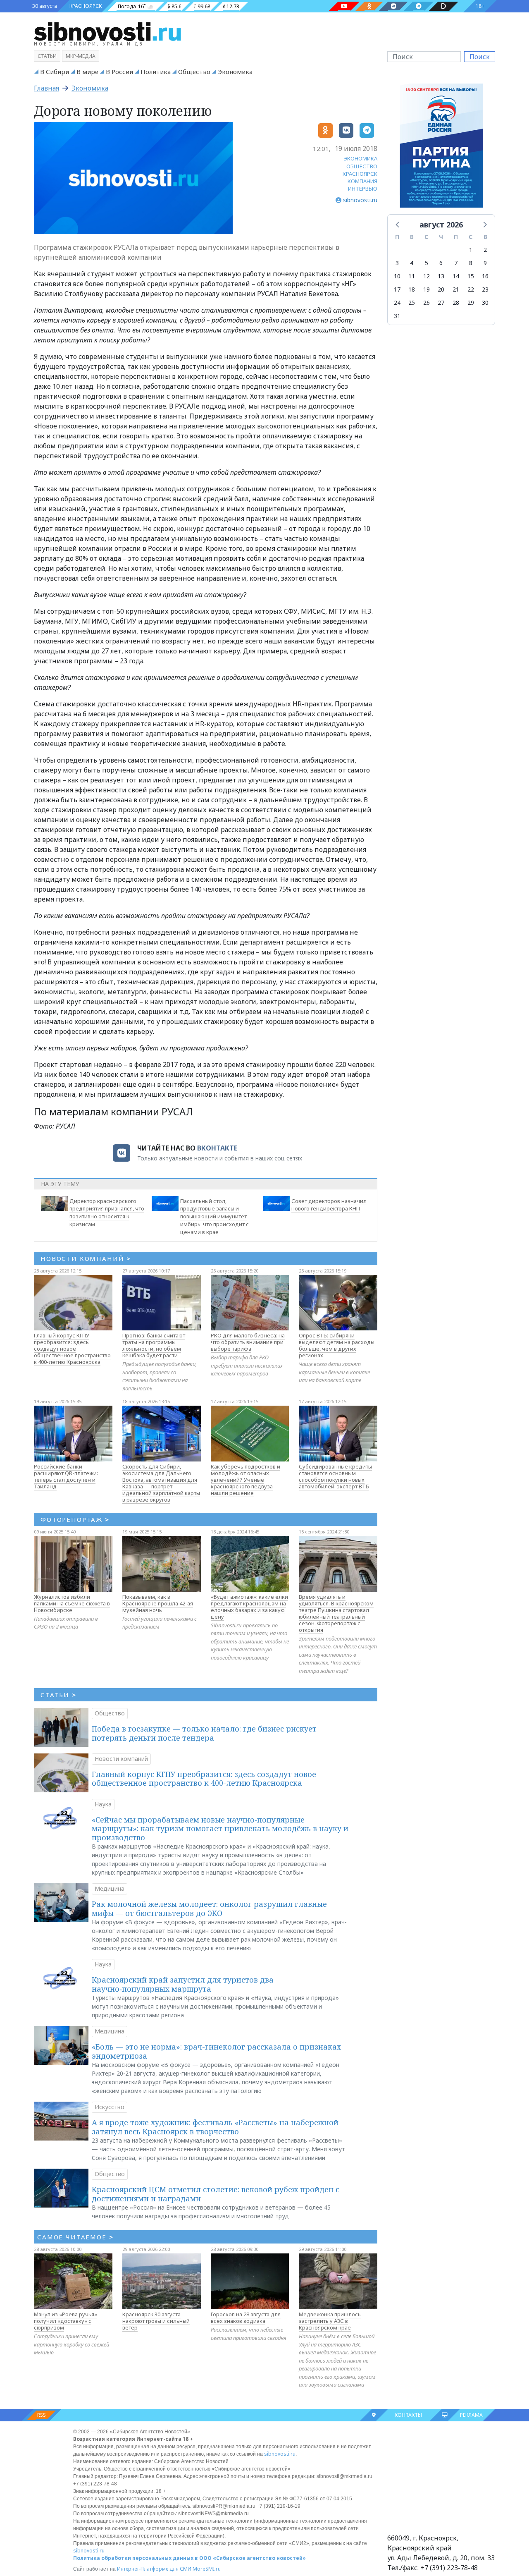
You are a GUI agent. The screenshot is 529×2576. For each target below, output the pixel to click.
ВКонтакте (217, 1148)
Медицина (110, 1888)
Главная (46, 88)
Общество (194, 72)
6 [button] (441, 263)
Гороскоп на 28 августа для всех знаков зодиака (246, 2318)
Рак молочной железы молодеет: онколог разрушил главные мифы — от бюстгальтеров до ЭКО (209, 1909)
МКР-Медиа (81, 56)
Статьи (47, 56)
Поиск (480, 57)
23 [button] (485, 289)
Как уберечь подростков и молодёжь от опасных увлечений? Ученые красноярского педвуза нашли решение (245, 1480)
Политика (156, 72)
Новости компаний (121, 1759)
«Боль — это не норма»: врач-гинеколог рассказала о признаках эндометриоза (216, 2051)
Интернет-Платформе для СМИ (154, 2569)
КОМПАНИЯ (362, 181)
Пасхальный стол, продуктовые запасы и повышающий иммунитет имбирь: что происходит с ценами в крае (214, 1216)
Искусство (110, 2107)
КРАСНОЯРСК (86, 6)
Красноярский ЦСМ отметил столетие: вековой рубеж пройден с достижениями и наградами (216, 2194)
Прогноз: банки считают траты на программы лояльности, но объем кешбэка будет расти (154, 1345)
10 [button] (397, 276)
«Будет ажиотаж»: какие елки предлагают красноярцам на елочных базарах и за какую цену (249, 1607)
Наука (103, 1804)
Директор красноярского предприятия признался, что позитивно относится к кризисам (107, 1213)
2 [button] (485, 250)
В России (119, 72)
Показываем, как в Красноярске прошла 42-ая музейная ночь (158, 1603)
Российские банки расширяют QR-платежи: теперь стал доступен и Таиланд (66, 1476)
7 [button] (456, 263)
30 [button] (485, 303)
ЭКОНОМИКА (361, 158)
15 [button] (471, 276)
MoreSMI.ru (207, 2569)
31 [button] (397, 316)
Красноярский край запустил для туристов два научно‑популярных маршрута (183, 1984)
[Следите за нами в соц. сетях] (344, 6)
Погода (127, 6)
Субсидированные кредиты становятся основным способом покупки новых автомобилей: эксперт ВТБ (335, 1476)
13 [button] (441, 276)
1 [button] (471, 250)
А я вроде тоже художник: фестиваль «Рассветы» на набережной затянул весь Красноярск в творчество (215, 2127)
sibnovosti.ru (280, 2454)
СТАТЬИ (58, 1695)
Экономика (235, 72)
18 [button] (412, 289)
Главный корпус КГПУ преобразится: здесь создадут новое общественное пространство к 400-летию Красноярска (72, 1349)
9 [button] (485, 263)
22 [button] (471, 289)
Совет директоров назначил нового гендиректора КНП (329, 1205)
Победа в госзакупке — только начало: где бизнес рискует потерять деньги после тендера (204, 1733)
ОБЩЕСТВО (362, 166)
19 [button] (427, 289)
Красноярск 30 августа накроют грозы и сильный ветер (156, 2321)
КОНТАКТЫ (408, 2415)
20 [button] (441, 289)
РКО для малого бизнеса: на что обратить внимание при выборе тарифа (248, 1342)
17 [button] (397, 289)
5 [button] (427, 263)
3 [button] (397, 263)
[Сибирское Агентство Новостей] (107, 31)
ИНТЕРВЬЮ (363, 189)
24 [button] (397, 303)
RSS (42, 2415)
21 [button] (456, 289)
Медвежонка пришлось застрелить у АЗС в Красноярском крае (330, 2321)
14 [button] (456, 276)
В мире (87, 72)
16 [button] (485, 276)
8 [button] (471, 263)
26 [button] (427, 303)
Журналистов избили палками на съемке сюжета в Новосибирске (72, 1603)
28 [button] (456, 303)
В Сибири (55, 72)
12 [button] (427, 276)
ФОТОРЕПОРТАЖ (75, 1519)
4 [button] (412, 263)
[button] (398, 224)
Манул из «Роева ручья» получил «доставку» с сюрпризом (66, 2321)
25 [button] (412, 303)
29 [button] (471, 303)
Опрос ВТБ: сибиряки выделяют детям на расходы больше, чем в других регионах (337, 1345)
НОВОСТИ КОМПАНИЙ (86, 1258)
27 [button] (441, 303)
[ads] (441, 148)
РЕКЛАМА (471, 2415)
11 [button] (412, 276)
